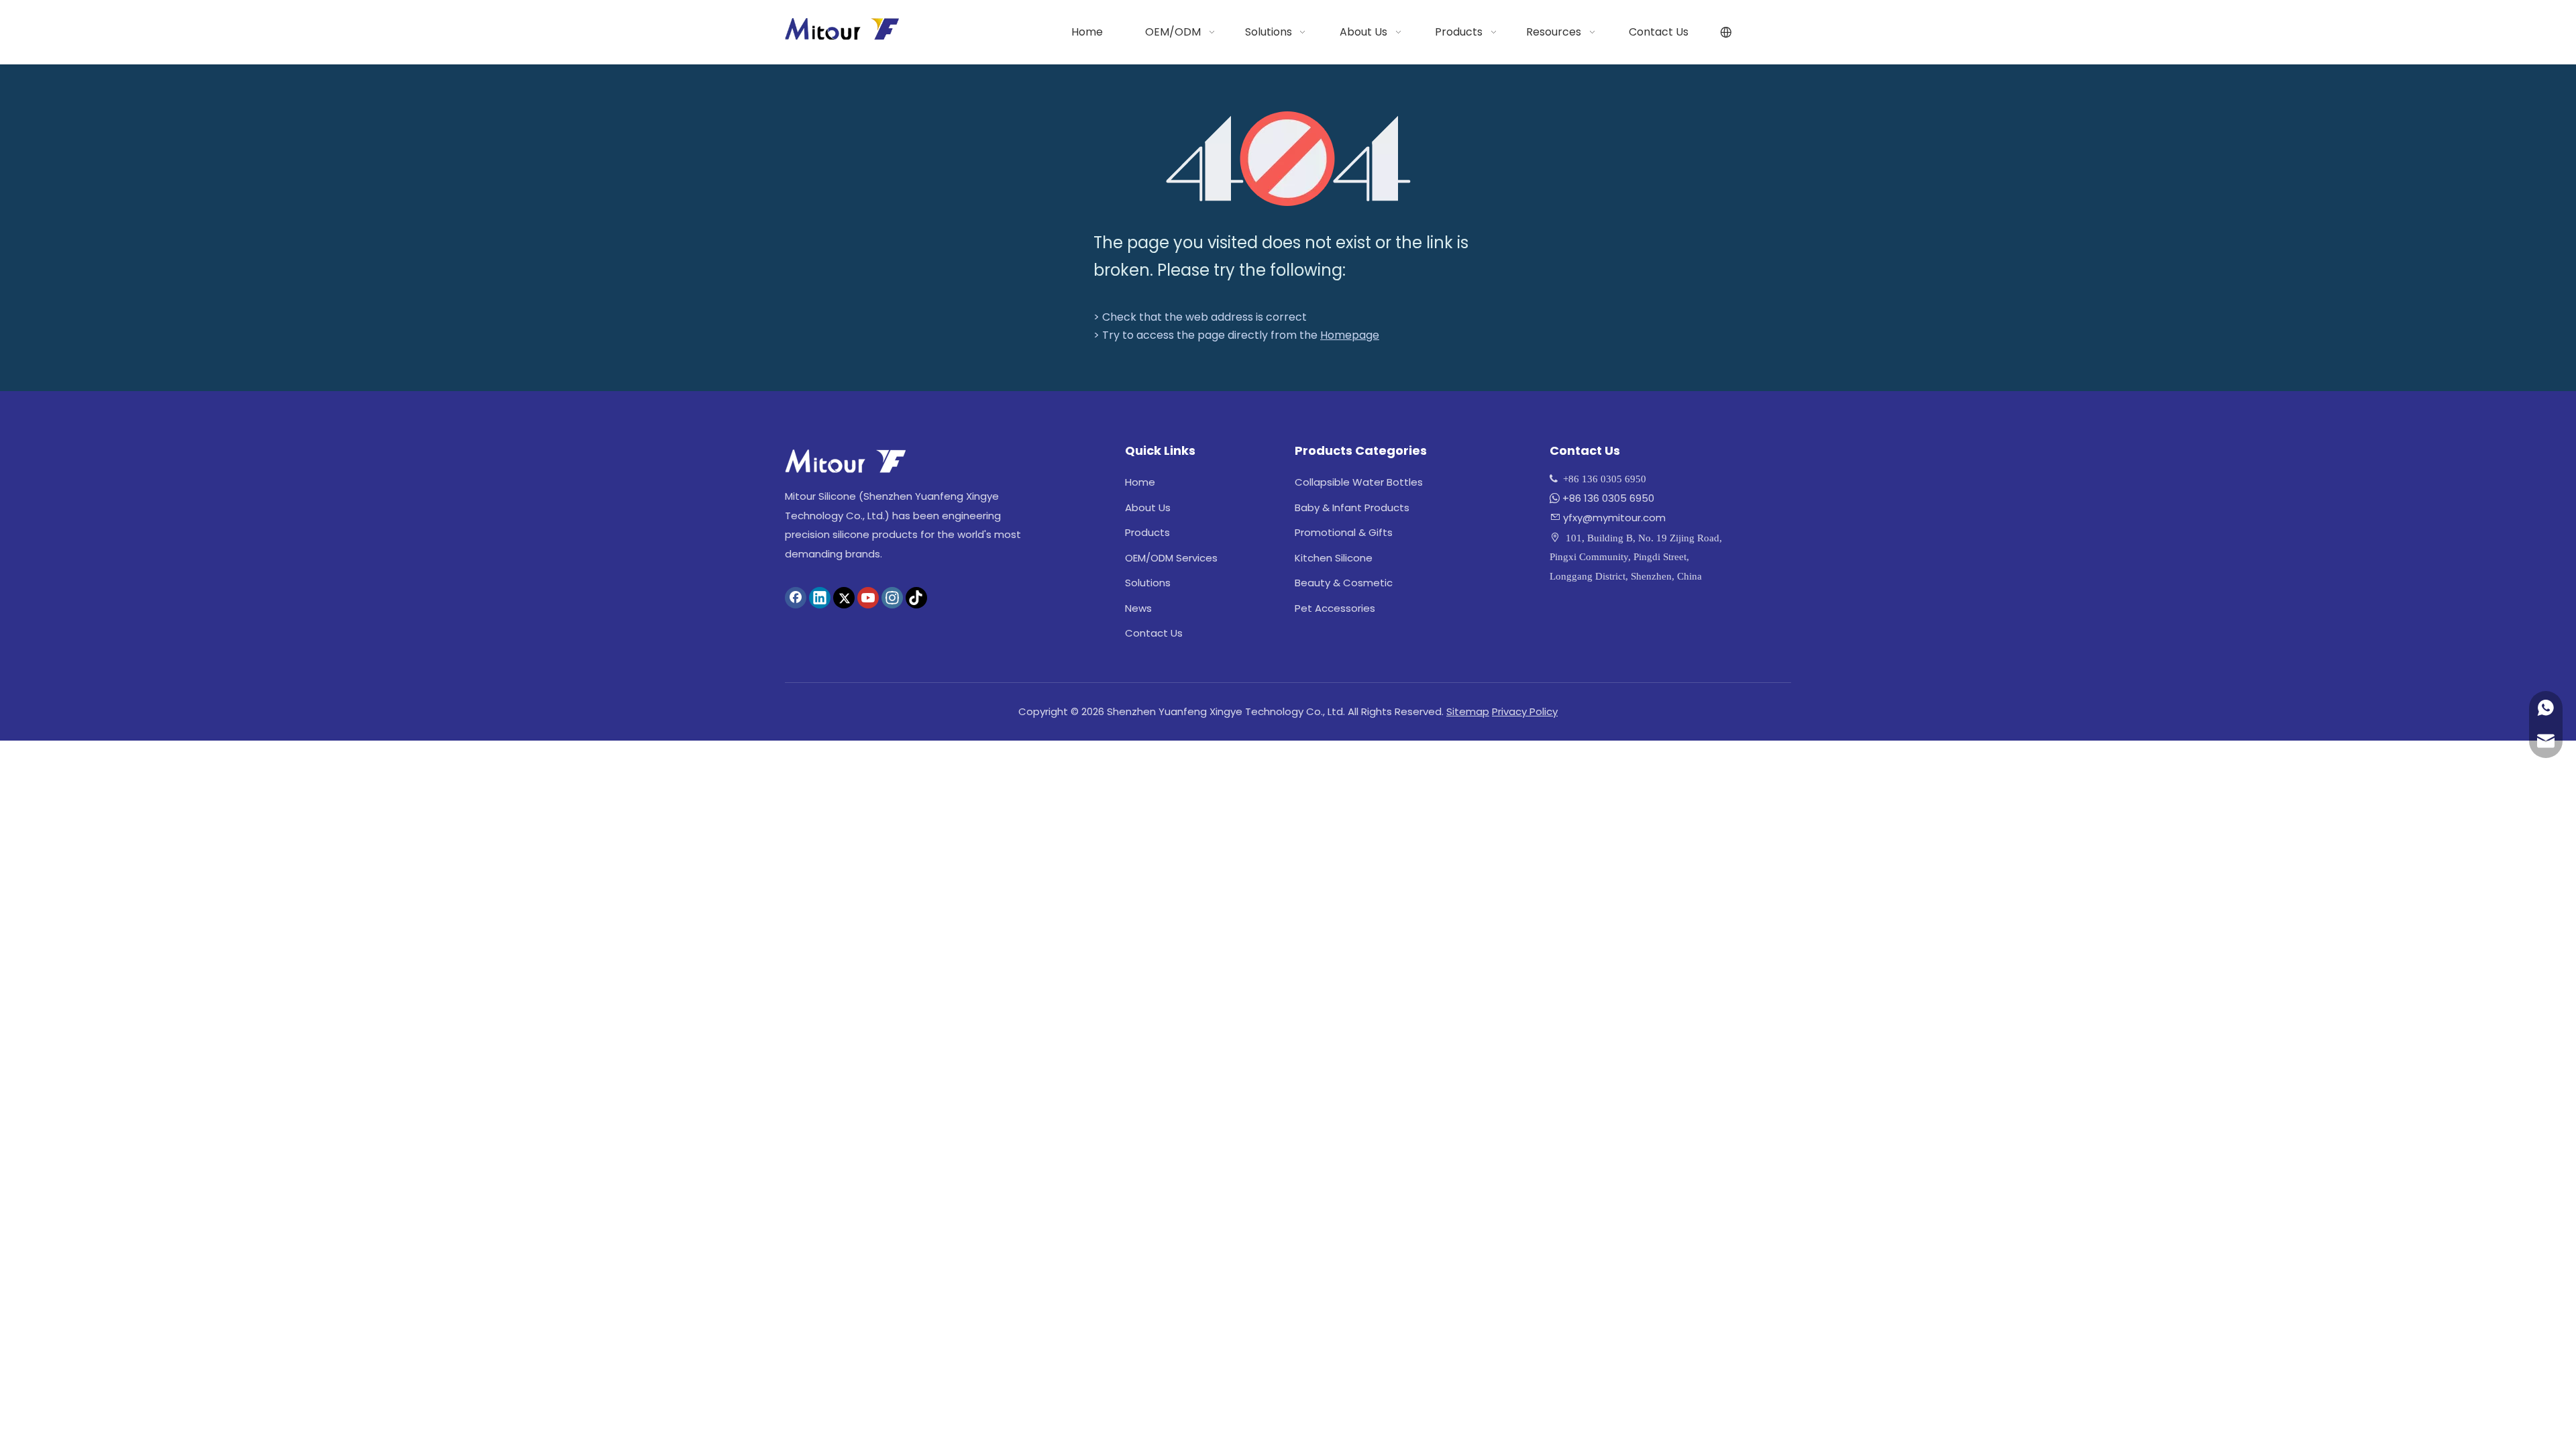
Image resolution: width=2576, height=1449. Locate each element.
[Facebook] (796, 598)
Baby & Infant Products (1352, 507)
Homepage (1350, 335)
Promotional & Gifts (1344, 532)
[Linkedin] (820, 598)
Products (1147, 532)
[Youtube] (868, 598)
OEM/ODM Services (1171, 558)
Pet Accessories (1335, 608)
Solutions (1148, 583)
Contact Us (1154, 633)
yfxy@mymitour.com (1614, 518)
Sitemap (1468, 711)
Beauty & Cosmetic (1344, 583)
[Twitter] (844, 598)
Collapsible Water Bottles (1359, 482)
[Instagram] (892, 598)
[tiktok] (916, 598)
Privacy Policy (1525, 711)
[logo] (845, 461)
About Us (1148, 507)
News (1138, 608)
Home (1140, 482)
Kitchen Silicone (1334, 558)
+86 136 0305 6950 (1608, 498)
